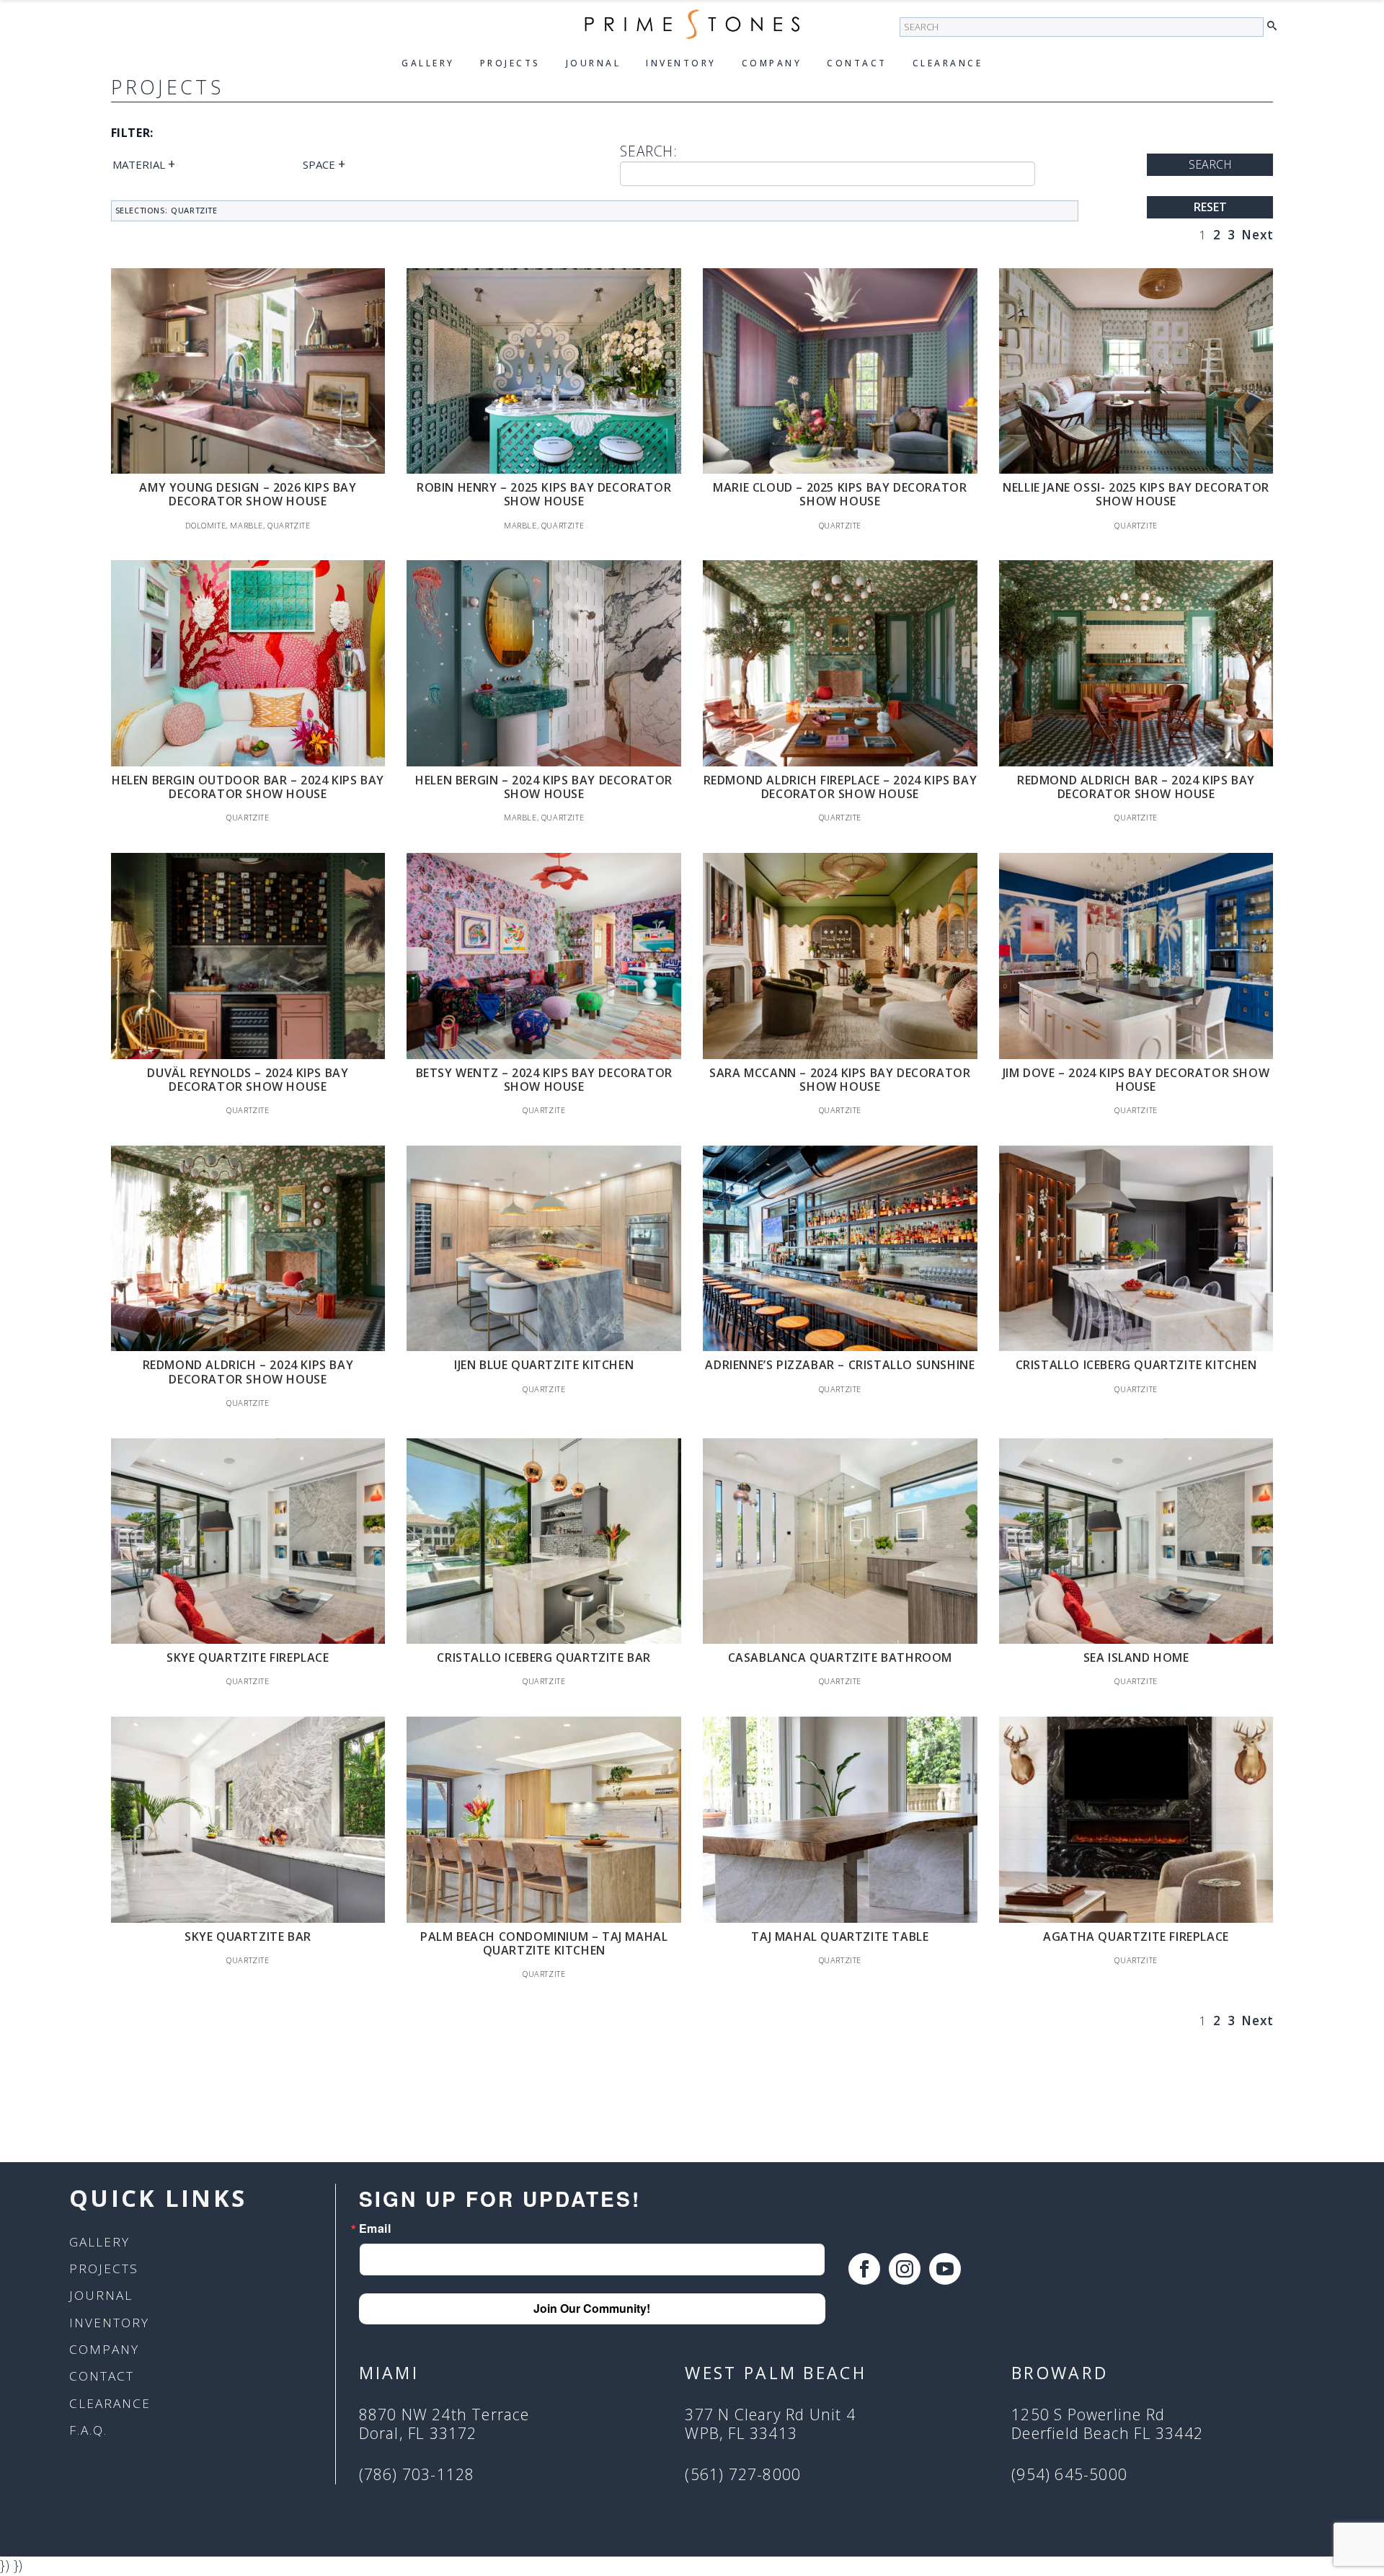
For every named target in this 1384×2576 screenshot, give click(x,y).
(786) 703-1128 (417, 2475)
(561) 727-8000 (743, 2475)
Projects (510, 63)
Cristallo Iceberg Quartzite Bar (544, 1657)
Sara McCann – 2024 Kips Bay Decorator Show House (840, 1080)
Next (1257, 235)
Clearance (948, 63)
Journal (594, 63)
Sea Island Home (1136, 1657)
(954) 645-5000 (1069, 2475)
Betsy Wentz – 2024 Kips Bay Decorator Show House (544, 1080)
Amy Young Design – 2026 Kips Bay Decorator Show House (248, 494)
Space (324, 164)
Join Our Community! (592, 2308)
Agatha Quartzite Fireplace (1136, 1937)
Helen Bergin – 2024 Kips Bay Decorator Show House (544, 787)
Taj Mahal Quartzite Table (840, 1937)
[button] (1276, 26)
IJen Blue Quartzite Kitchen (544, 1365)
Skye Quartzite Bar (248, 1937)
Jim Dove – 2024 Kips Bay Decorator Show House (1136, 1080)
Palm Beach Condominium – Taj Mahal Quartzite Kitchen (544, 1943)
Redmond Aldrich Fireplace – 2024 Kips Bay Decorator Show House (840, 787)
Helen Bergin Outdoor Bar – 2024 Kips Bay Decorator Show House (248, 787)
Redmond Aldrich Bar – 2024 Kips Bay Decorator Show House (1136, 787)
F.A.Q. (88, 2430)
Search (1210, 164)
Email (375, 2228)
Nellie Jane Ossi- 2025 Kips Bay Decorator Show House (1136, 494)
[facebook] (864, 2269)
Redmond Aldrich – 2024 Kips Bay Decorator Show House (248, 1372)
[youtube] (945, 2269)
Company (772, 63)
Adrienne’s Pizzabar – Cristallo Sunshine (840, 1365)
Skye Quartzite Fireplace (248, 1657)
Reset (1210, 207)
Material (144, 164)
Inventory (681, 63)
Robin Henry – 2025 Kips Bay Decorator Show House (544, 494)
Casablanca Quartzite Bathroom (840, 1657)
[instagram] (905, 2269)
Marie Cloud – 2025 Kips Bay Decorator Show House (840, 494)
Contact (857, 63)
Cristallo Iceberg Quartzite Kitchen (1136, 1365)
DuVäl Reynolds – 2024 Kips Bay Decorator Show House (248, 1080)
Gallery (428, 63)
